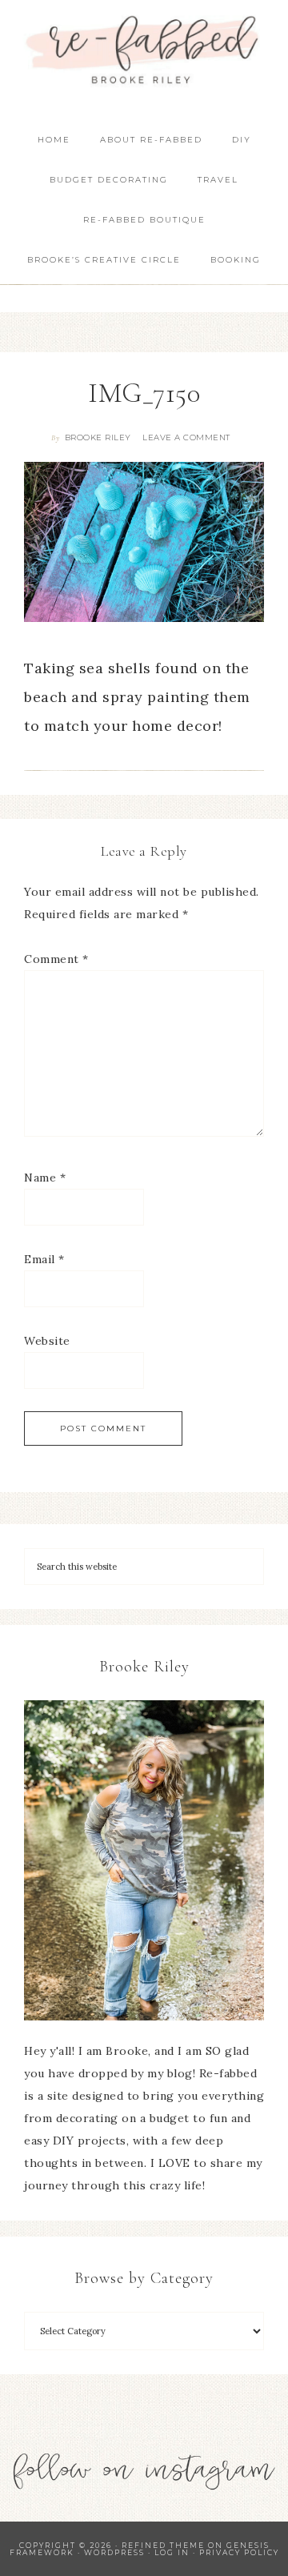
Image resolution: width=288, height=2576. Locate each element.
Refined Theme (163, 2545)
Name (45, 1178)
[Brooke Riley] (144, 1860)
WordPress (114, 2552)
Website (47, 1341)
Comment (56, 959)
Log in (172, 2552)
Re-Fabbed (144, 50)
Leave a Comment (186, 437)
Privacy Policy (239, 2552)
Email (44, 1259)
